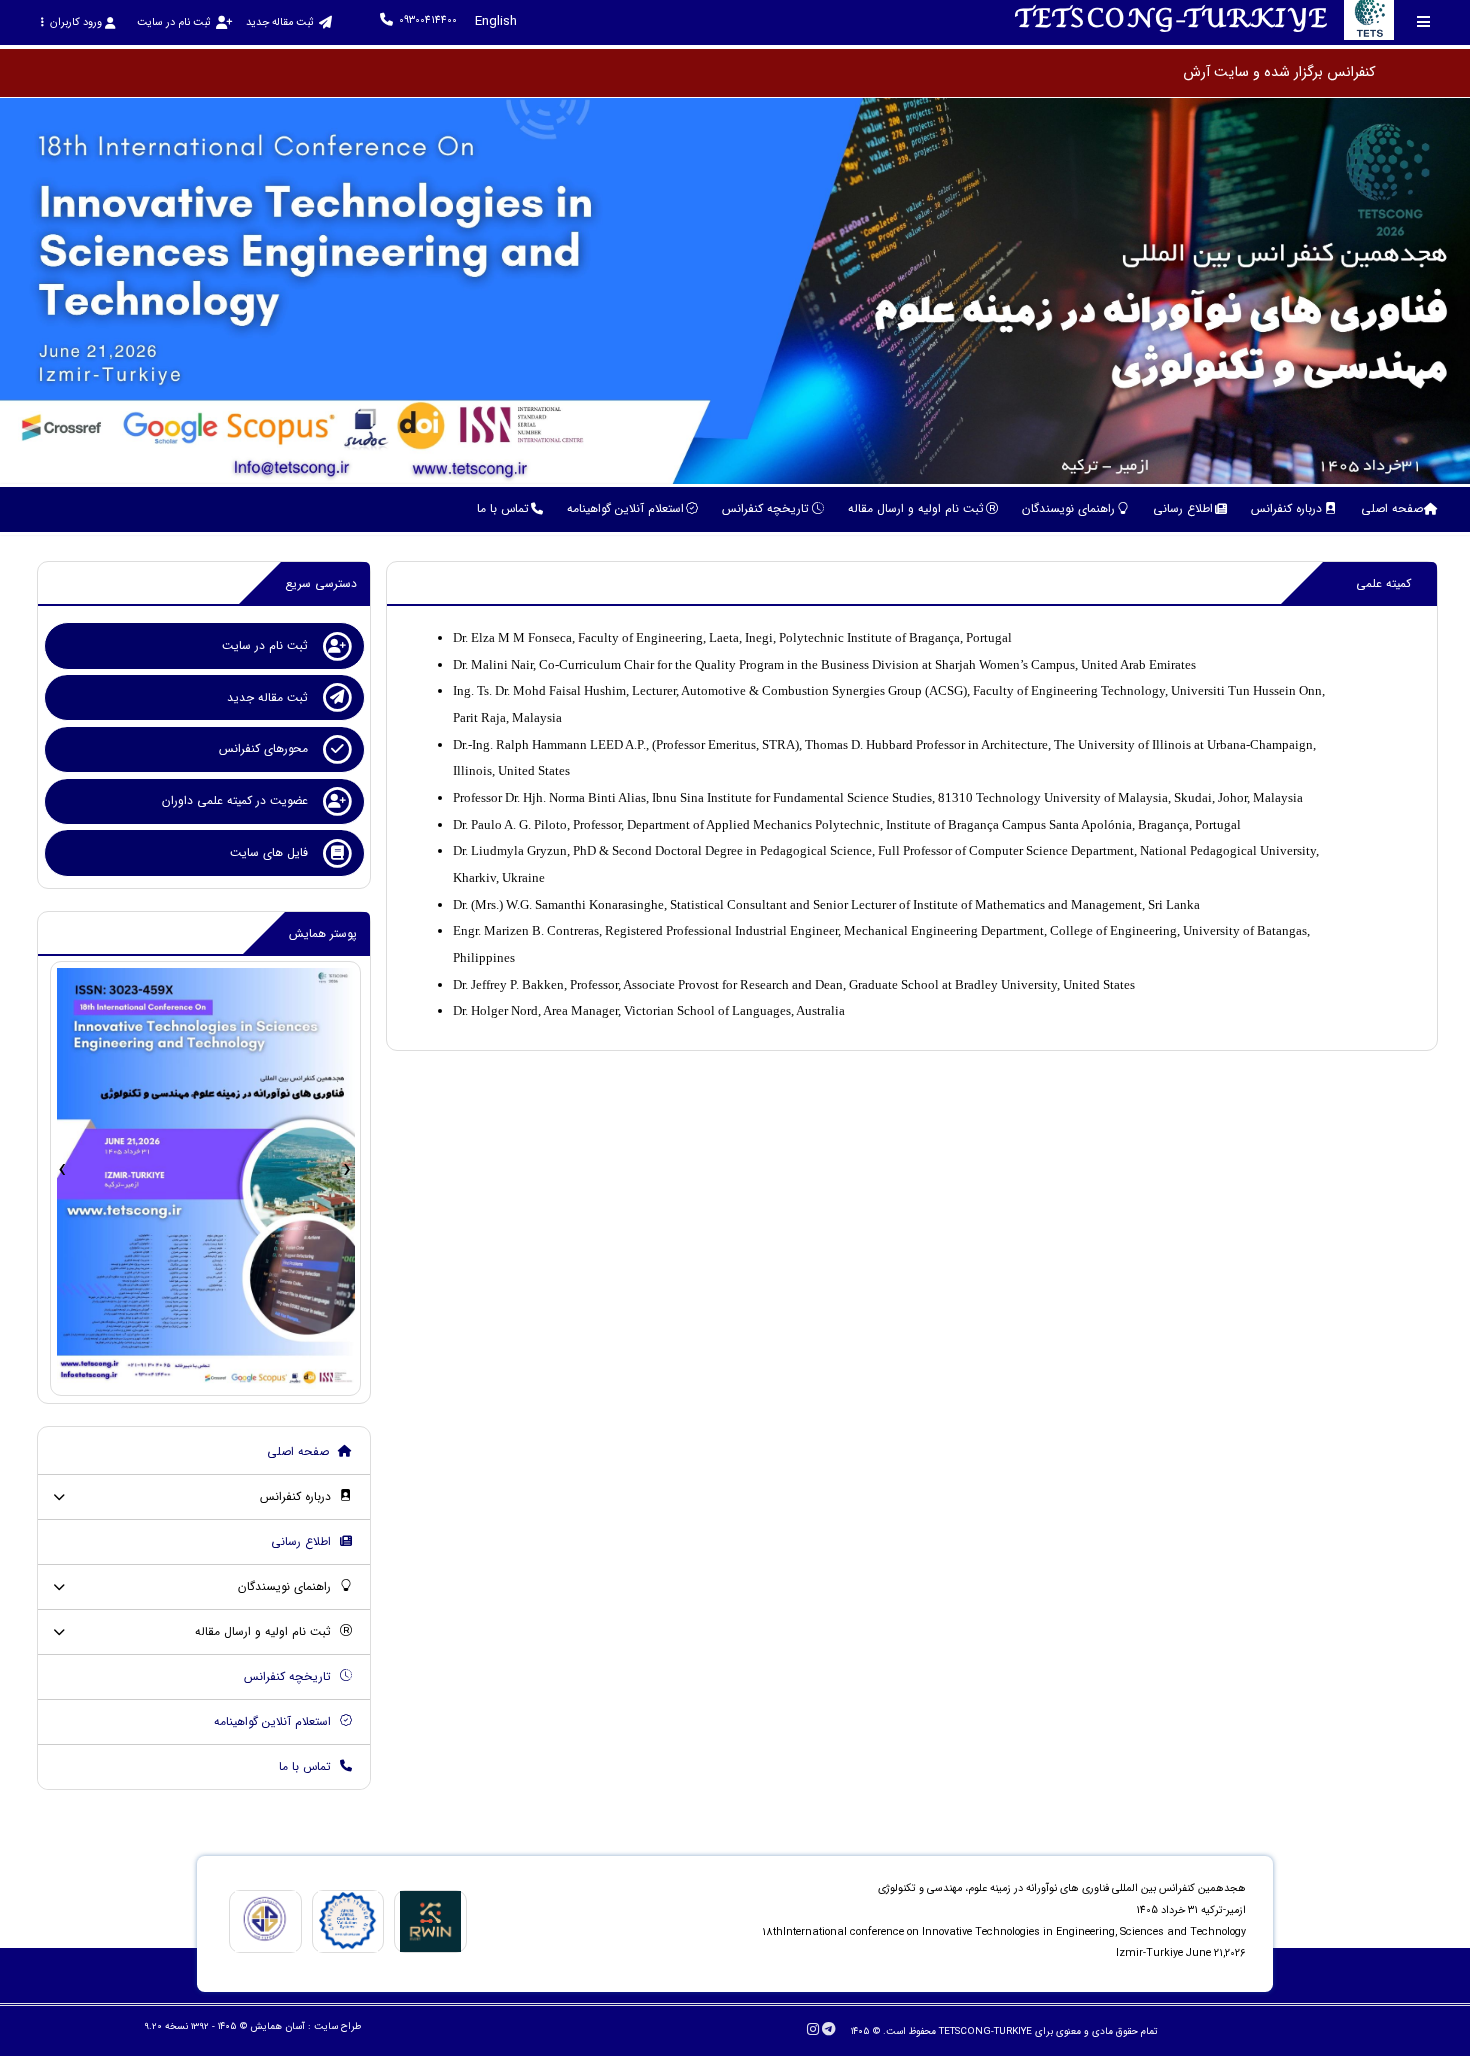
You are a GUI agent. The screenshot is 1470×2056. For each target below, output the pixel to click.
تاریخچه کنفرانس (289, 1676)
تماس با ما (307, 1766)
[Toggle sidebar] (1424, 21)
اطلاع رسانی (303, 1541)
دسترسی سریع (321, 583)
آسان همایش (277, 2026)
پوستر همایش (323, 933)
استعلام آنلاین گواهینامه (274, 1721)
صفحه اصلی (300, 1451)
